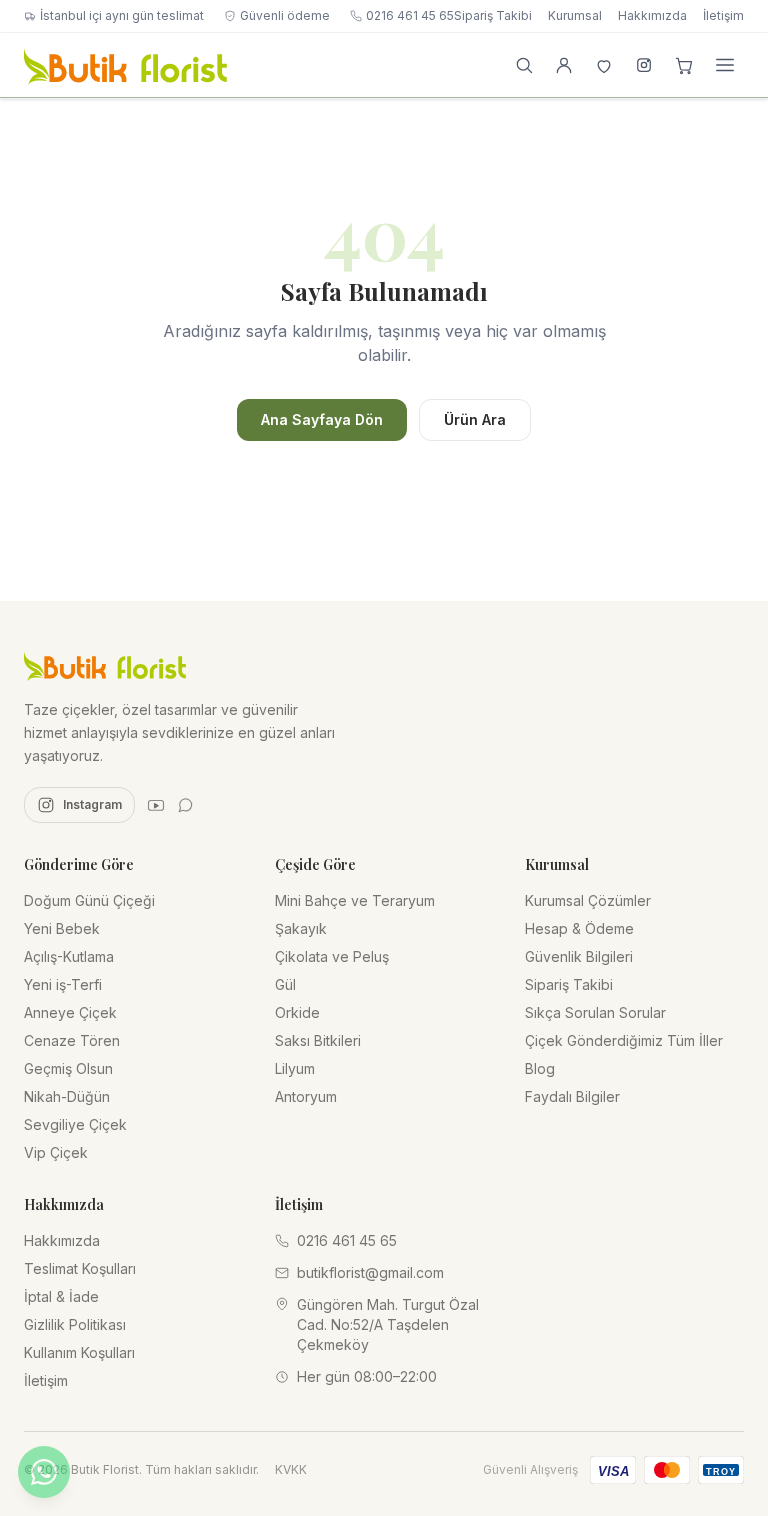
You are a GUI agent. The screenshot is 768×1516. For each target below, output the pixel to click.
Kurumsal (575, 15)
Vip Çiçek (56, 1152)
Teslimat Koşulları (80, 1268)
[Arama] (524, 65)
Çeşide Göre (315, 864)
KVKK (291, 1469)
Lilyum (295, 1068)
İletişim (723, 15)
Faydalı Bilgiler (572, 1096)
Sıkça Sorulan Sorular (595, 1012)
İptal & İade (61, 1296)
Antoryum (306, 1096)
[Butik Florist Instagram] (644, 65)
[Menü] (725, 65)
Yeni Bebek (62, 928)
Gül (285, 984)
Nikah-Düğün (67, 1096)
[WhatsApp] (186, 805)
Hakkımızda (652, 15)
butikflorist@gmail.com (370, 1272)
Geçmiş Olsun (68, 1068)
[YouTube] (156, 805)
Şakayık (301, 928)
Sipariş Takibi (493, 15)
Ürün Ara (475, 419)
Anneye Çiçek (70, 1012)
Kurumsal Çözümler (588, 900)
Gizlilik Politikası (75, 1324)
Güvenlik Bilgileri (579, 956)
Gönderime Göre (79, 864)
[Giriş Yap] (564, 65)
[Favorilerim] (604, 65)
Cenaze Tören (72, 1040)
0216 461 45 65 (410, 15)
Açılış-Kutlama (69, 956)
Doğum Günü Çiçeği (89, 900)
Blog (540, 1068)
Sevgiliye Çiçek (75, 1124)
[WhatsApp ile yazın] (44, 1472)
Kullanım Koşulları (79, 1352)
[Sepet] (684, 65)
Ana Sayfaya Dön (322, 419)
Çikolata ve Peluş (332, 956)
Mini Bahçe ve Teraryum (355, 900)
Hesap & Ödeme (579, 928)
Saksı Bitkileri (318, 1040)
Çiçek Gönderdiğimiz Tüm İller (624, 1040)
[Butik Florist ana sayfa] (105, 665)
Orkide (297, 1012)
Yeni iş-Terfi (63, 984)
